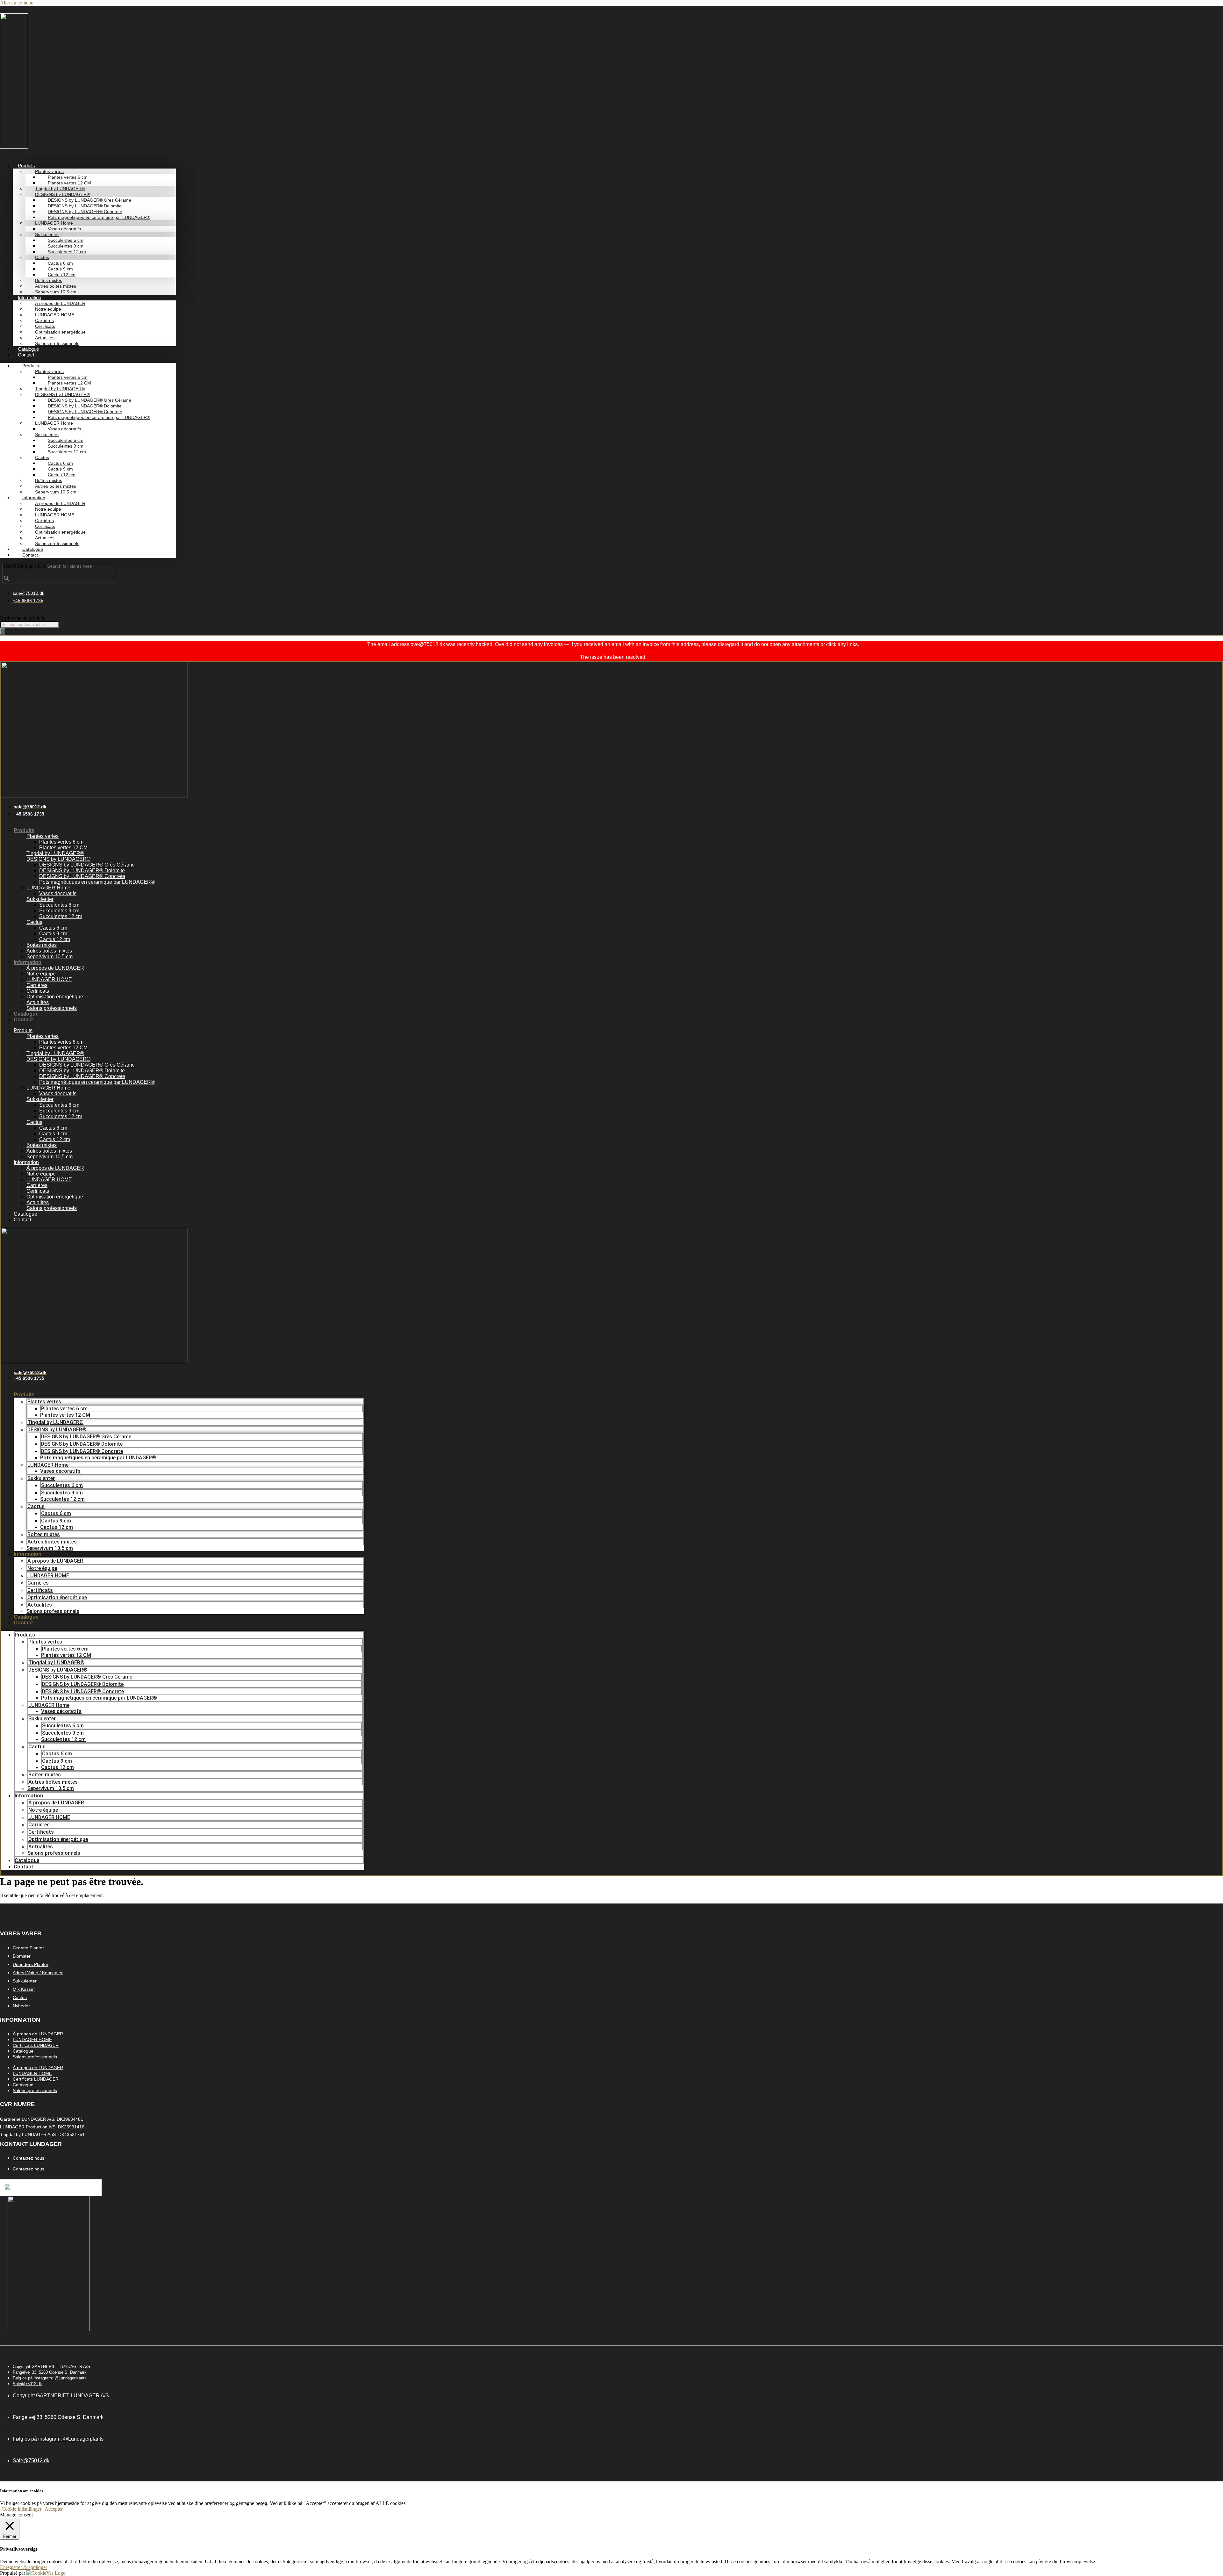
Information (28, 962)
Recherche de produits (22, 618)
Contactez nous (29, 2158)
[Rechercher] (3, 631)
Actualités (38, 1002)
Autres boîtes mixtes (49, 951)
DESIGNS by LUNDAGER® (58, 859)
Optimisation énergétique (55, 997)
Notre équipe (41, 974)
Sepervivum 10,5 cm (56, 292)
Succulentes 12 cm (67, 252)
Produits (24, 830)
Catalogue (28, 349)
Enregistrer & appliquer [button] (24, 2567)
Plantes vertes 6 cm (61, 842)
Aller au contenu (17, 3)
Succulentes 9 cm (59, 911)
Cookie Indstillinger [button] (21, 2509)
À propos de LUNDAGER (55, 968)
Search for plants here (25, 566)
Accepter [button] (54, 2509)
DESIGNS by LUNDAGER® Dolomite (82, 871)
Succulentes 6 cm (59, 905)
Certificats (38, 991)
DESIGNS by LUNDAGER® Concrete (82, 876)
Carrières (37, 985)
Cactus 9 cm (53, 934)
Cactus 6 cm (53, 928)
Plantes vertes (43, 836)
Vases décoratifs (58, 893)
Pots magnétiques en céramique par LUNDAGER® (99, 217)
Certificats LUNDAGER (36, 2045)
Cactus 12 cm (55, 939)
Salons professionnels (57, 343)
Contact (26, 355)
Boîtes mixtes (42, 945)
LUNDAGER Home (48, 888)
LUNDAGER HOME (49, 979)
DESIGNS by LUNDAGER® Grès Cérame (87, 865)
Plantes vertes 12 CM (63, 848)
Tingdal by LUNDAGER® (55, 853)
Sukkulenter (40, 899)
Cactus (34, 922)
